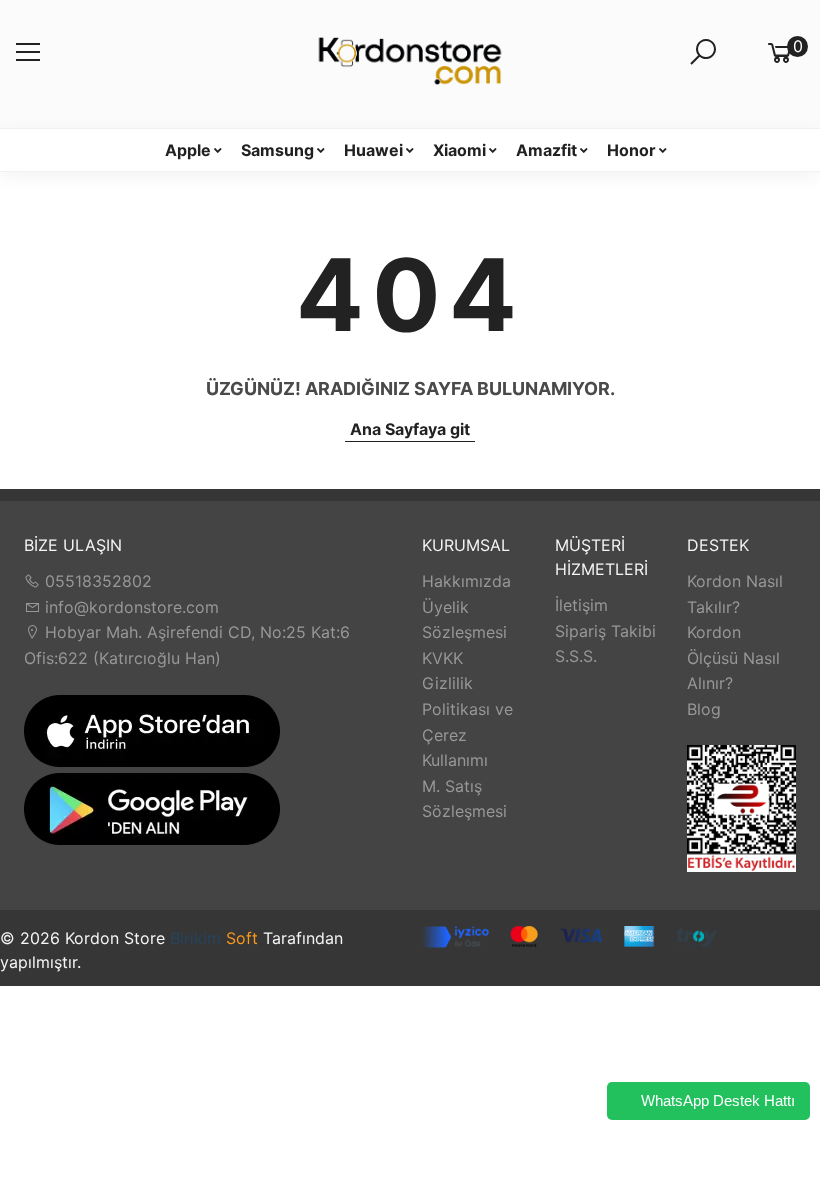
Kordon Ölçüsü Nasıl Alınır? (733, 657)
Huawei (373, 150)
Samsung (277, 150)
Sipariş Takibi (605, 631)
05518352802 (96, 581)
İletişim (581, 605)
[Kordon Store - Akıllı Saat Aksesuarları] (410, 64)
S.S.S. (576, 656)
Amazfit (546, 150)
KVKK (442, 658)
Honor (631, 150)
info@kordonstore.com (129, 607)
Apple (188, 150)
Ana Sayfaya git (410, 429)
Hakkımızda (466, 581)
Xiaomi (459, 150)
